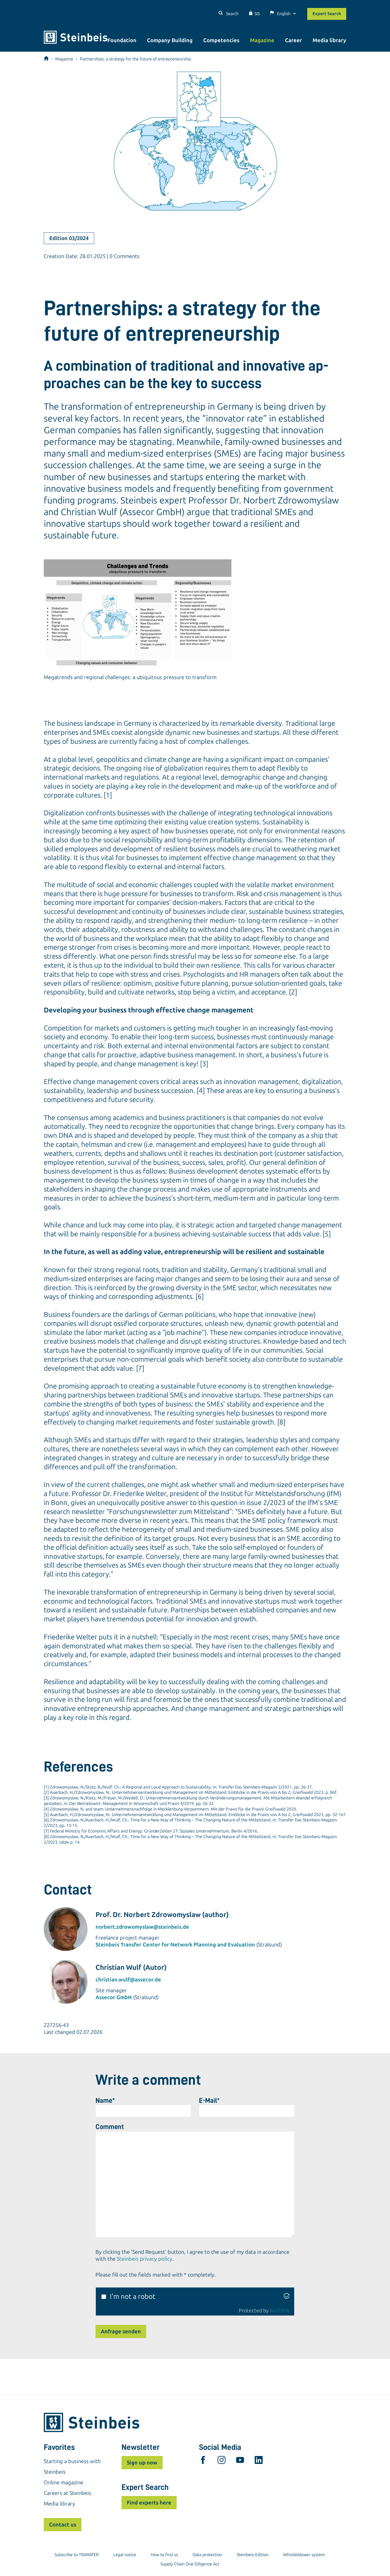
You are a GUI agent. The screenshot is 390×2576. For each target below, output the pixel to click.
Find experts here (149, 2503)
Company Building (170, 40)
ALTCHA (279, 2311)
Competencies (221, 40)
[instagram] (222, 2461)
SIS (257, 14)
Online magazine (64, 2482)
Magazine (262, 40)
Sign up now (142, 2463)
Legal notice (125, 2555)
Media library (329, 40)
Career (293, 40)
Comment (110, 2127)
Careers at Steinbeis (68, 2493)
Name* (105, 2100)
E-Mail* (209, 2100)
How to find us (164, 2555)
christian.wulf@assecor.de (128, 1980)
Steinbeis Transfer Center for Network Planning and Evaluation (175, 1945)
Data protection (207, 2555)
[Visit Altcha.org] (287, 2297)
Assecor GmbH (114, 1997)
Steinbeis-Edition (253, 2555)
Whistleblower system (304, 2555)
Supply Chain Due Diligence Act (190, 2564)
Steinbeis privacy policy (144, 2259)
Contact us (63, 2525)
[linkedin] (259, 2461)
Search (232, 14)
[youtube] (240, 2461)
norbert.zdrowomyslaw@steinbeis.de (142, 1927)
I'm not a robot (133, 2297)
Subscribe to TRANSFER (77, 2555)
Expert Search (327, 14)
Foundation (122, 40)
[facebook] (203, 2461)
